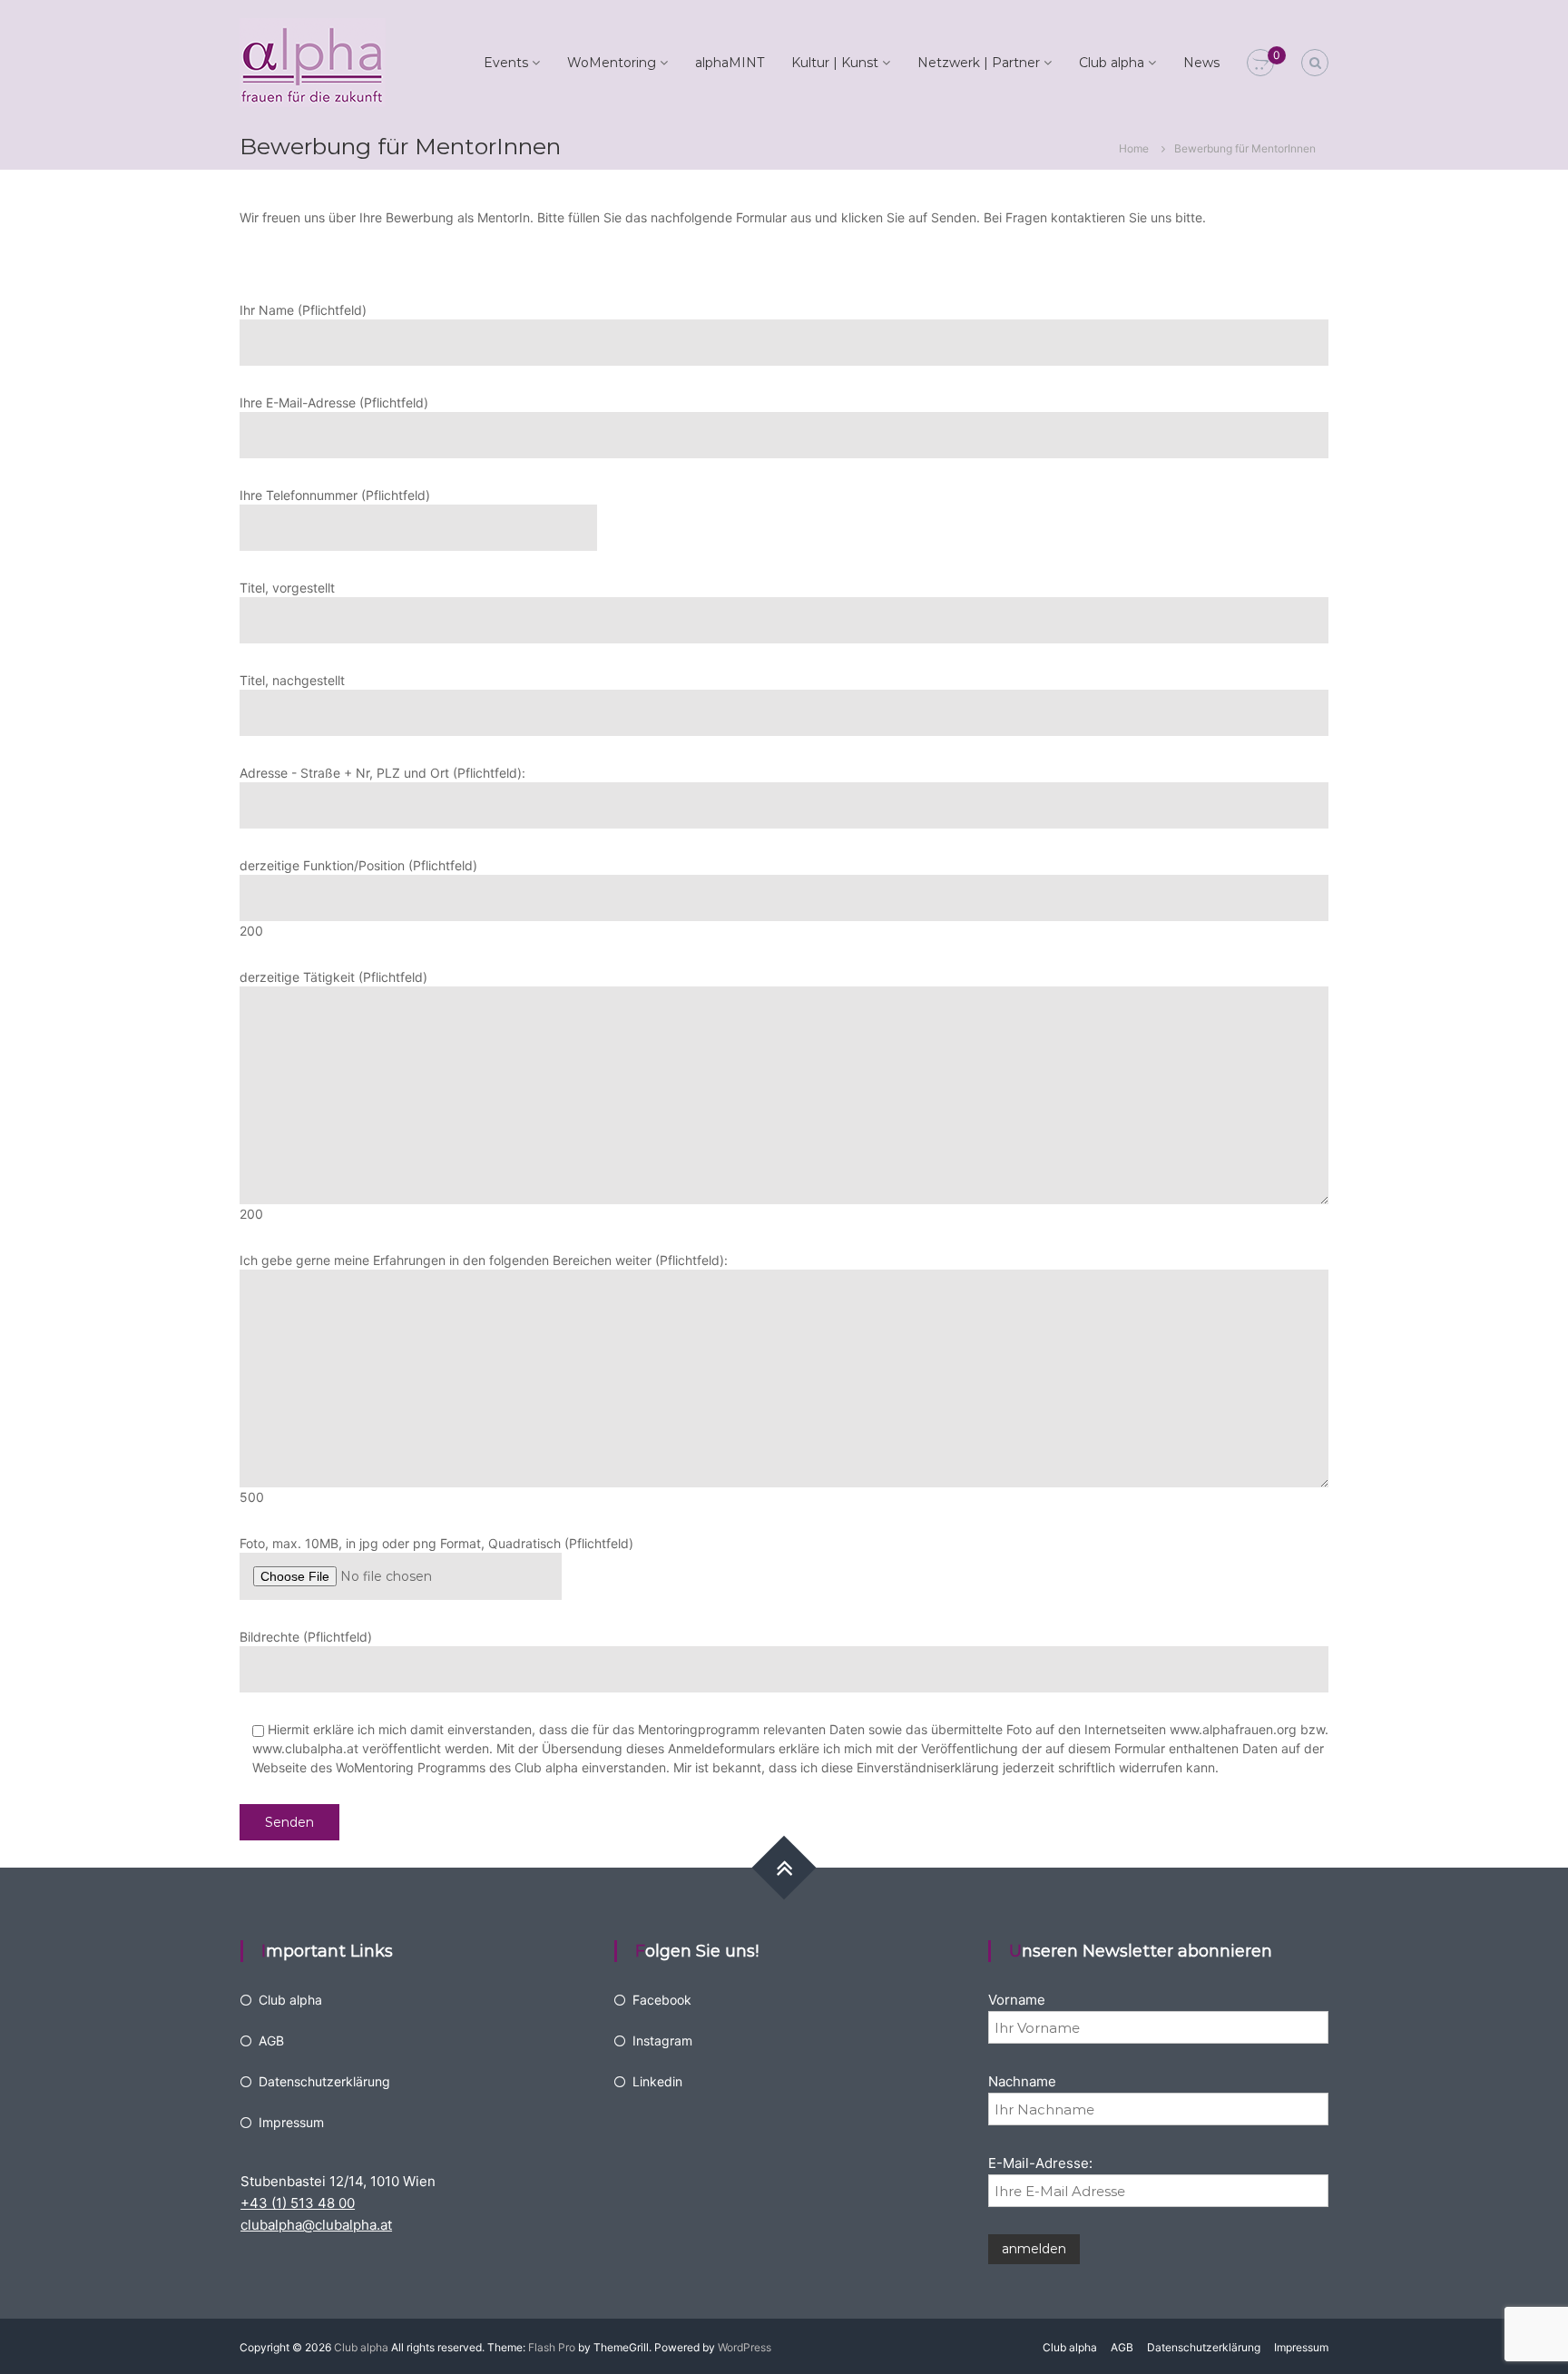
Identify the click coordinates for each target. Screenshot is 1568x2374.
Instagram (662, 2040)
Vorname (1017, 2000)
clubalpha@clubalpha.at (316, 2225)
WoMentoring (612, 63)
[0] (1260, 63)
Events (506, 63)
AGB (271, 2040)
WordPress (745, 2347)
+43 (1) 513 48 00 (298, 2203)
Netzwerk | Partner (979, 63)
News (1201, 63)
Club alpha (1112, 63)
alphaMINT (730, 63)
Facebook (662, 2000)
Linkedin (657, 2081)
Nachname (1022, 2081)
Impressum (291, 2122)
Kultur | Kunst (835, 63)
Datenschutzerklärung (324, 2081)
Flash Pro (552, 2347)
